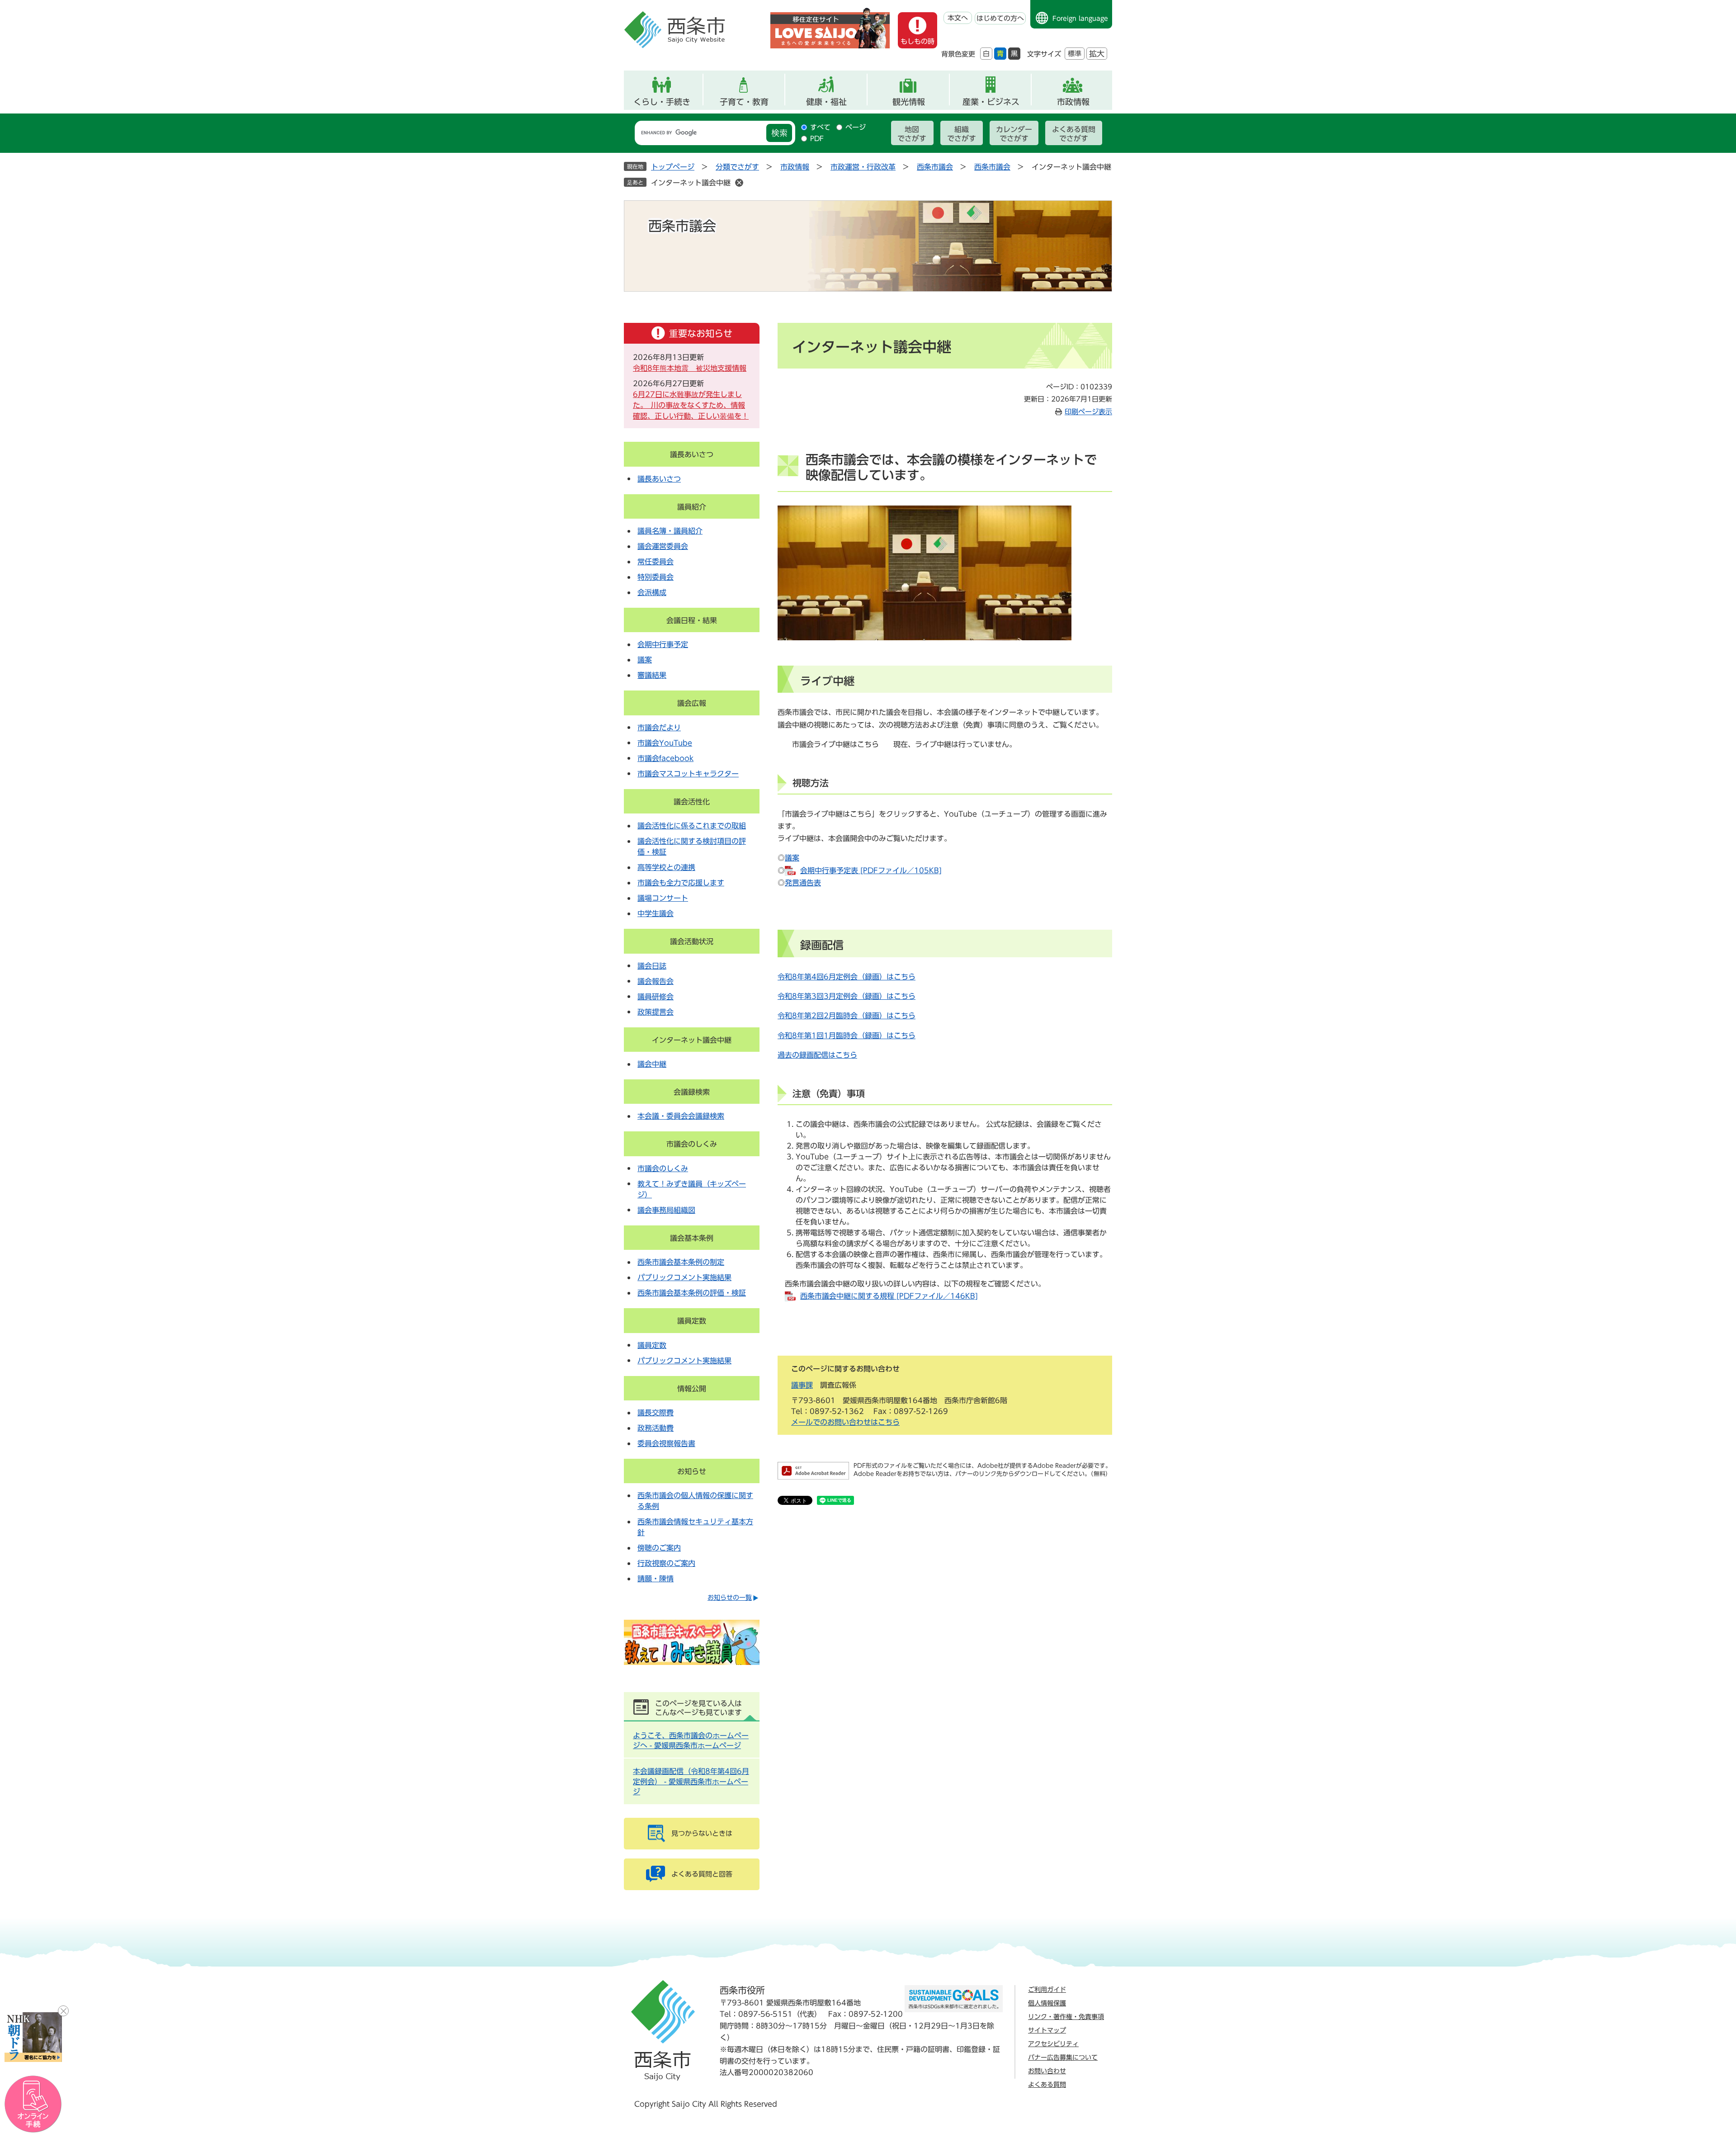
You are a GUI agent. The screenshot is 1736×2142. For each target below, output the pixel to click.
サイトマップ (1047, 2030)
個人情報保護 (1047, 2003)
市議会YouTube (665, 743)
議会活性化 (692, 802)
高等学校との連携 (666, 867)
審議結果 (652, 675)
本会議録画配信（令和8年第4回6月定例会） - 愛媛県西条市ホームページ (691, 1781)
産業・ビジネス (991, 102)
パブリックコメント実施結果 (684, 1277)
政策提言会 (656, 1012)
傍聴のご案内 (659, 1548)
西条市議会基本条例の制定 (681, 1262)
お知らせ (692, 1471)
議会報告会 (656, 981)
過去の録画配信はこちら (817, 1055)
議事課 (802, 1385)
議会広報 (692, 703)
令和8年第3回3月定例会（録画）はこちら (847, 996)
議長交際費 (656, 1413)
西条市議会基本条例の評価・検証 (692, 1293)
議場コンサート (663, 898)
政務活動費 (656, 1428)
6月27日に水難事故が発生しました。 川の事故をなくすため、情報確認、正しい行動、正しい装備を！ (691, 405)
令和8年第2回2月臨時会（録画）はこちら (847, 1016)
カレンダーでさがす (1014, 134)
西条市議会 (935, 167)
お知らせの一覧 (730, 1598)
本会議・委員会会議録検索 (681, 1116)
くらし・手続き (662, 102)
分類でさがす (737, 167)
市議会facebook (665, 758)
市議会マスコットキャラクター (688, 774)
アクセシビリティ (1053, 2044)
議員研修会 (656, 997)
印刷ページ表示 (1088, 412)
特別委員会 (656, 577)
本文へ (958, 18)
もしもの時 (918, 41)
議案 (792, 858)
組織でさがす (962, 134)
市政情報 (1073, 102)
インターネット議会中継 (691, 183)
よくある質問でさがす (1074, 134)
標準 (1075, 54)
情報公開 (692, 1389)
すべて (820, 127)
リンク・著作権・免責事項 (1066, 2017)
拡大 (1097, 54)
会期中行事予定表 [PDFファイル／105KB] (871, 870)
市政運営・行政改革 (863, 167)
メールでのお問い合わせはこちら (845, 1422)
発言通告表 (803, 883)
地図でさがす (912, 134)
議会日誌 (652, 966)
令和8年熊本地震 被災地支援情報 (690, 368)
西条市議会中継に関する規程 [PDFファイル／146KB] (889, 1296)
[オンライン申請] (33, 2104)
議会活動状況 (692, 941)
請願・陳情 (656, 1579)
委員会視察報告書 (666, 1443)
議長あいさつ (692, 454)
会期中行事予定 (663, 644)
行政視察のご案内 (666, 1563)
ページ (856, 127)
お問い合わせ (1047, 2071)
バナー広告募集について (1063, 2057)
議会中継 (652, 1064)
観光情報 (909, 102)
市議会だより (659, 728)
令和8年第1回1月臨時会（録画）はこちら (847, 1036)
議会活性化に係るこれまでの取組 (692, 826)
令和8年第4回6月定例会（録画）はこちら (847, 977)
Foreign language (1080, 19)
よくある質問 (1047, 2085)
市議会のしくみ (692, 1144)
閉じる (63, 2011)
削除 (739, 183)
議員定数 (692, 1321)
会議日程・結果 (692, 620)
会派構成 (652, 592)
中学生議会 (656, 913)
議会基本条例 (692, 1238)
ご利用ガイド (1047, 1990)
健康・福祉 (826, 102)
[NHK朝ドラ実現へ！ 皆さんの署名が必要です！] (33, 2037)
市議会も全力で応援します (681, 883)
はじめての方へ (1000, 18)
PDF (817, 139)
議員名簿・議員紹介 (670, 531)
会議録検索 (692, 1092)
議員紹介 (692, 507)
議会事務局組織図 (666, 1210)
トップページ (673, 167)
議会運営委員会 (663, 546)
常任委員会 (656, 562)
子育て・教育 (744, 102)
